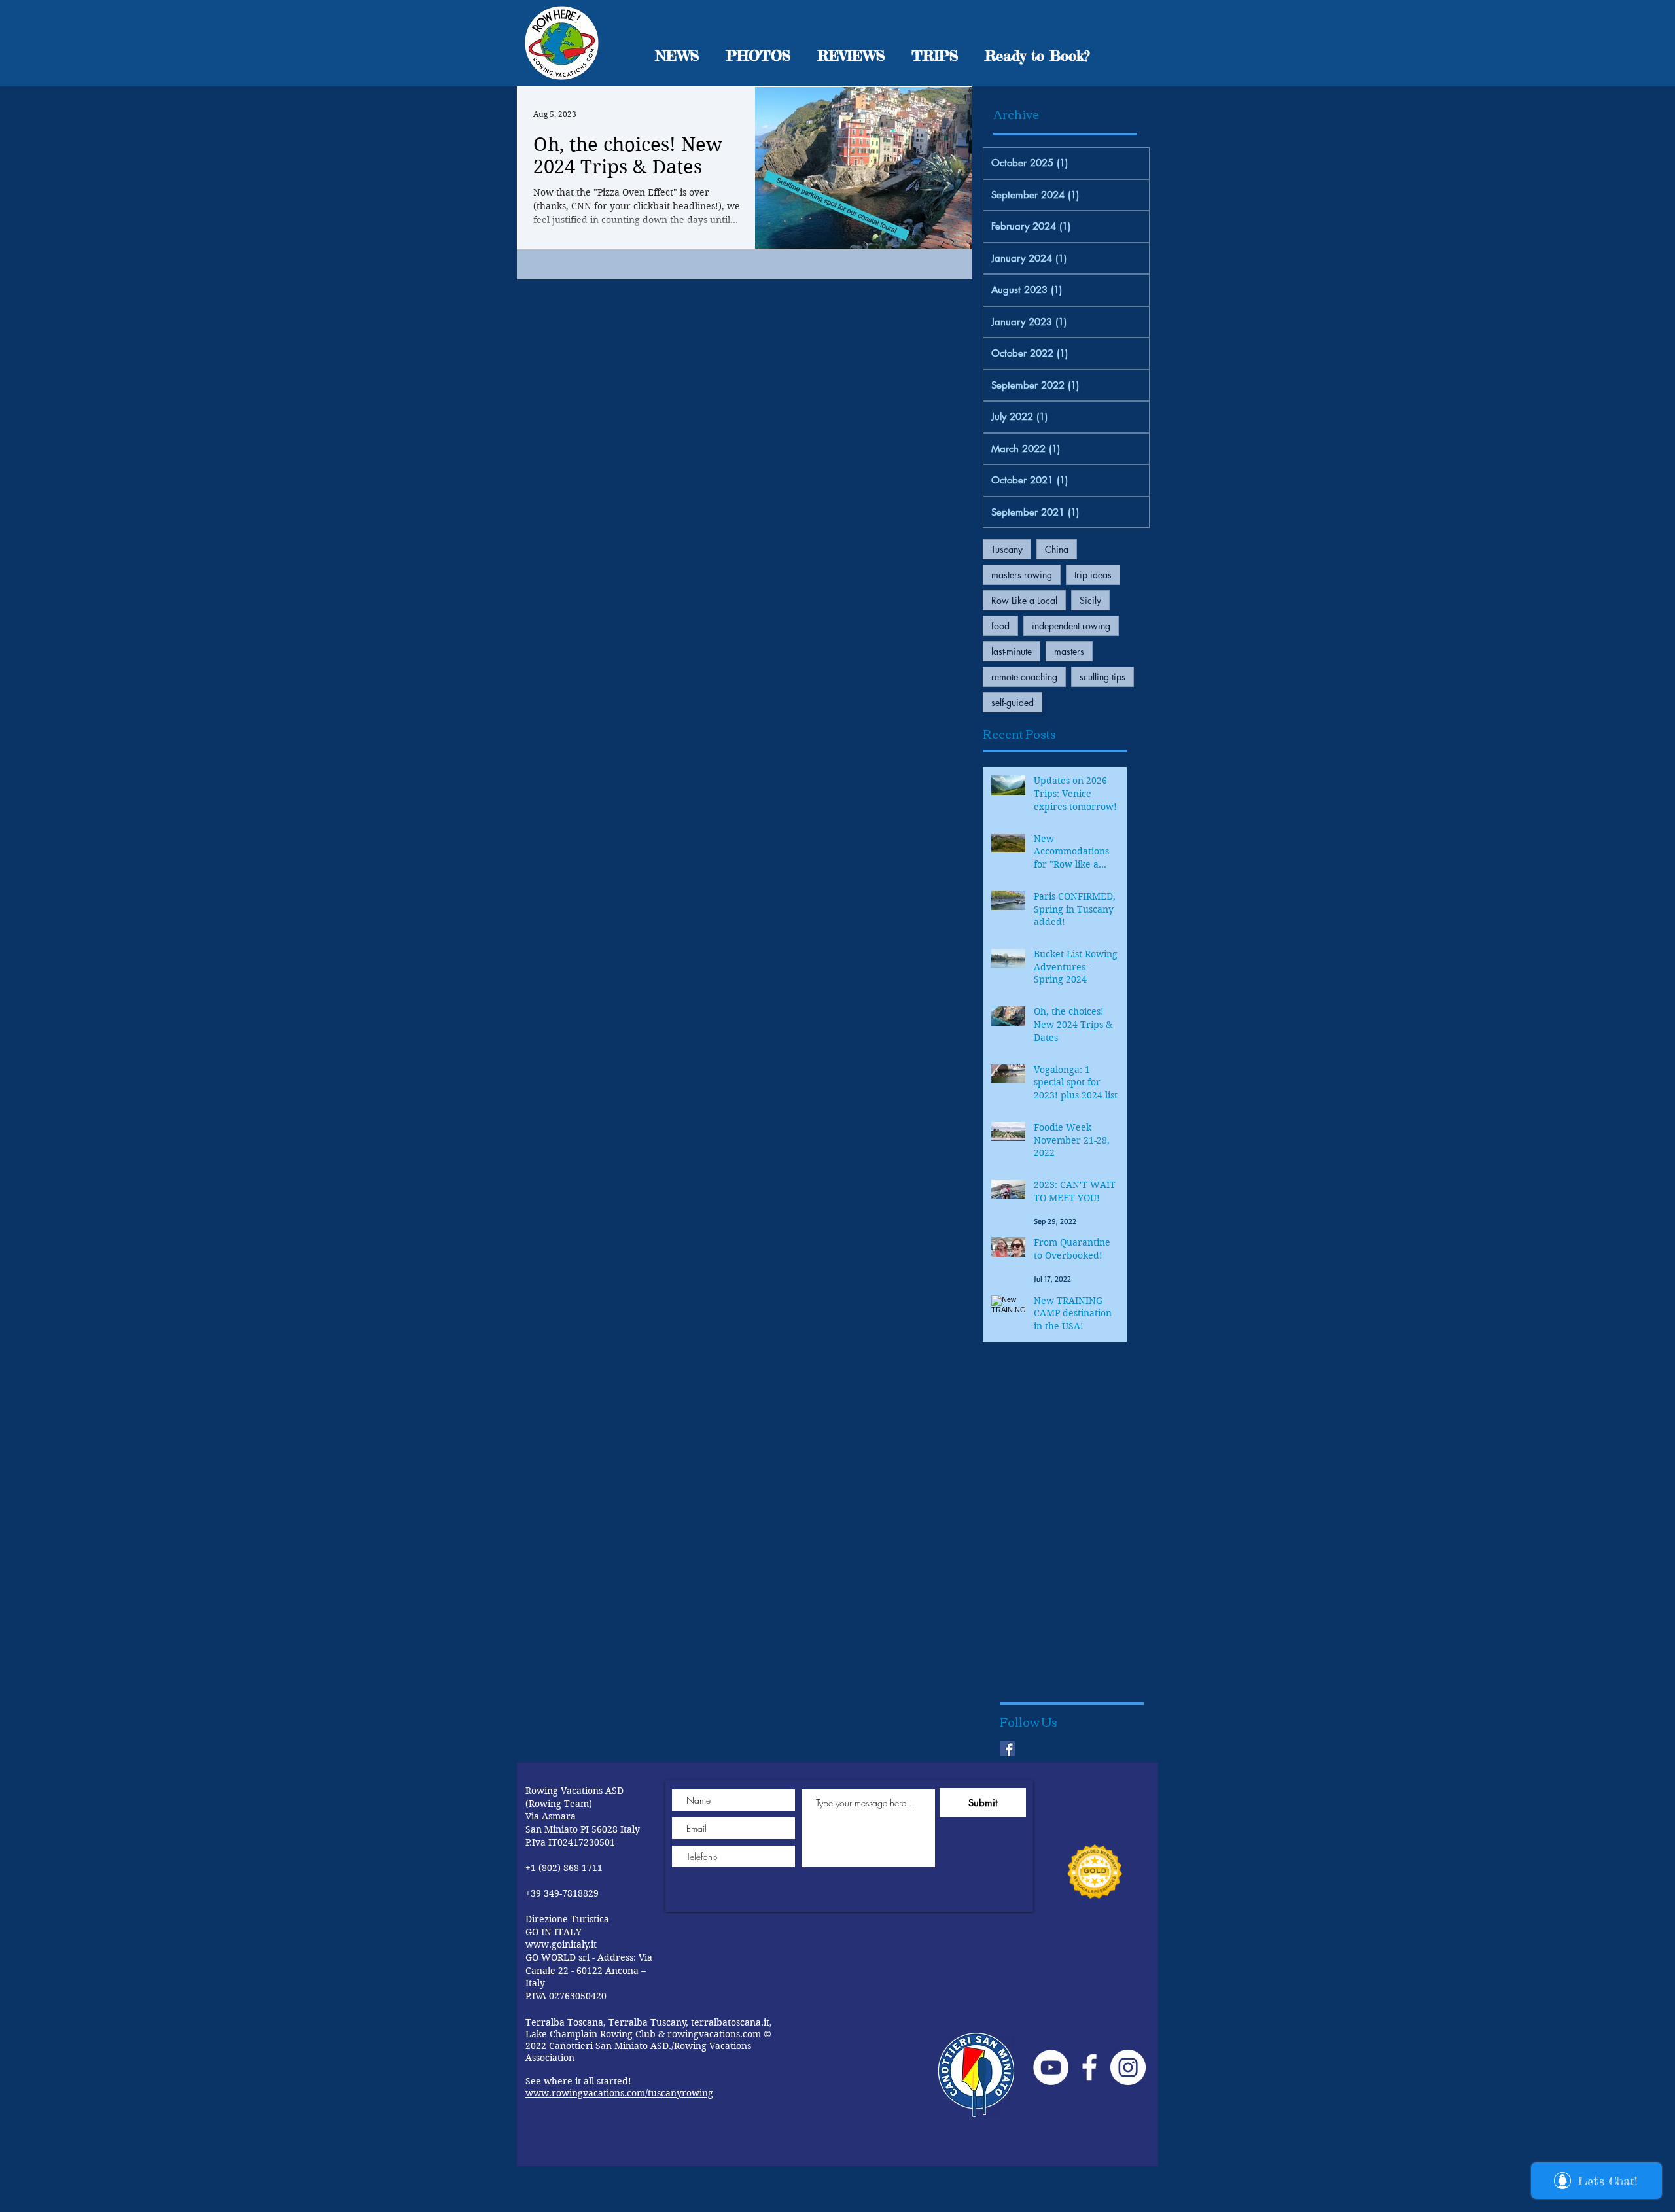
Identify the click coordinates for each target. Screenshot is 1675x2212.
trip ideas (1093, 575)
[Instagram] (1128, 2067)
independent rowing (1071, 626)
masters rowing (1022, 575)
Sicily (1090, 600)
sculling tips (1102, 677)
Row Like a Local (1024, 600)
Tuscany (1007, 549)
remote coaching (1024, 677)
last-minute (1012, 651)
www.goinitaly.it (561, 1944)
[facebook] (1089, 2067)
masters (1069, 651)
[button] (1037, 55)
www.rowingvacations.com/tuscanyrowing (619, 2093)
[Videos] (1051, 2067)
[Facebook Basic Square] (1007, 1748)
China (1057, 549)
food (1000, 626)
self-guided (1013, 702)
